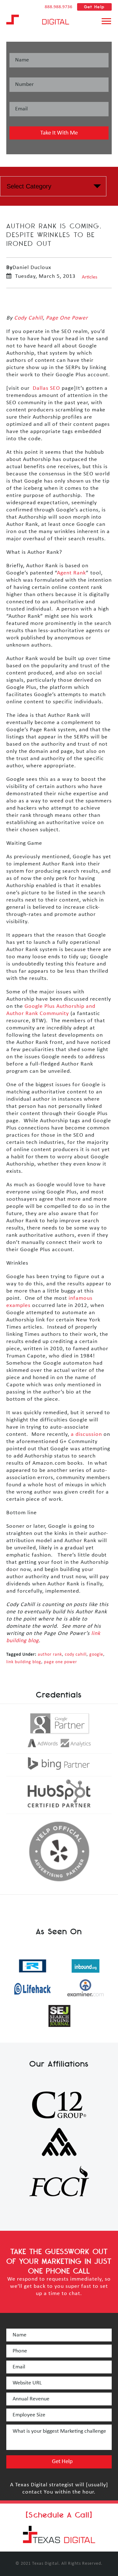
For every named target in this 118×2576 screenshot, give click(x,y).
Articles (90, 277)
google (96, 1655)
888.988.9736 (59, 7)
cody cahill (76, 1655)
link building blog (24, 1662)
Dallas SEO (46, 388)
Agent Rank (71, 573)
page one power (61, 1662)
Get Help (94, 7)
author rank (50, 1655)
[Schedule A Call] (59, 2515)
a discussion (86, 1434)
